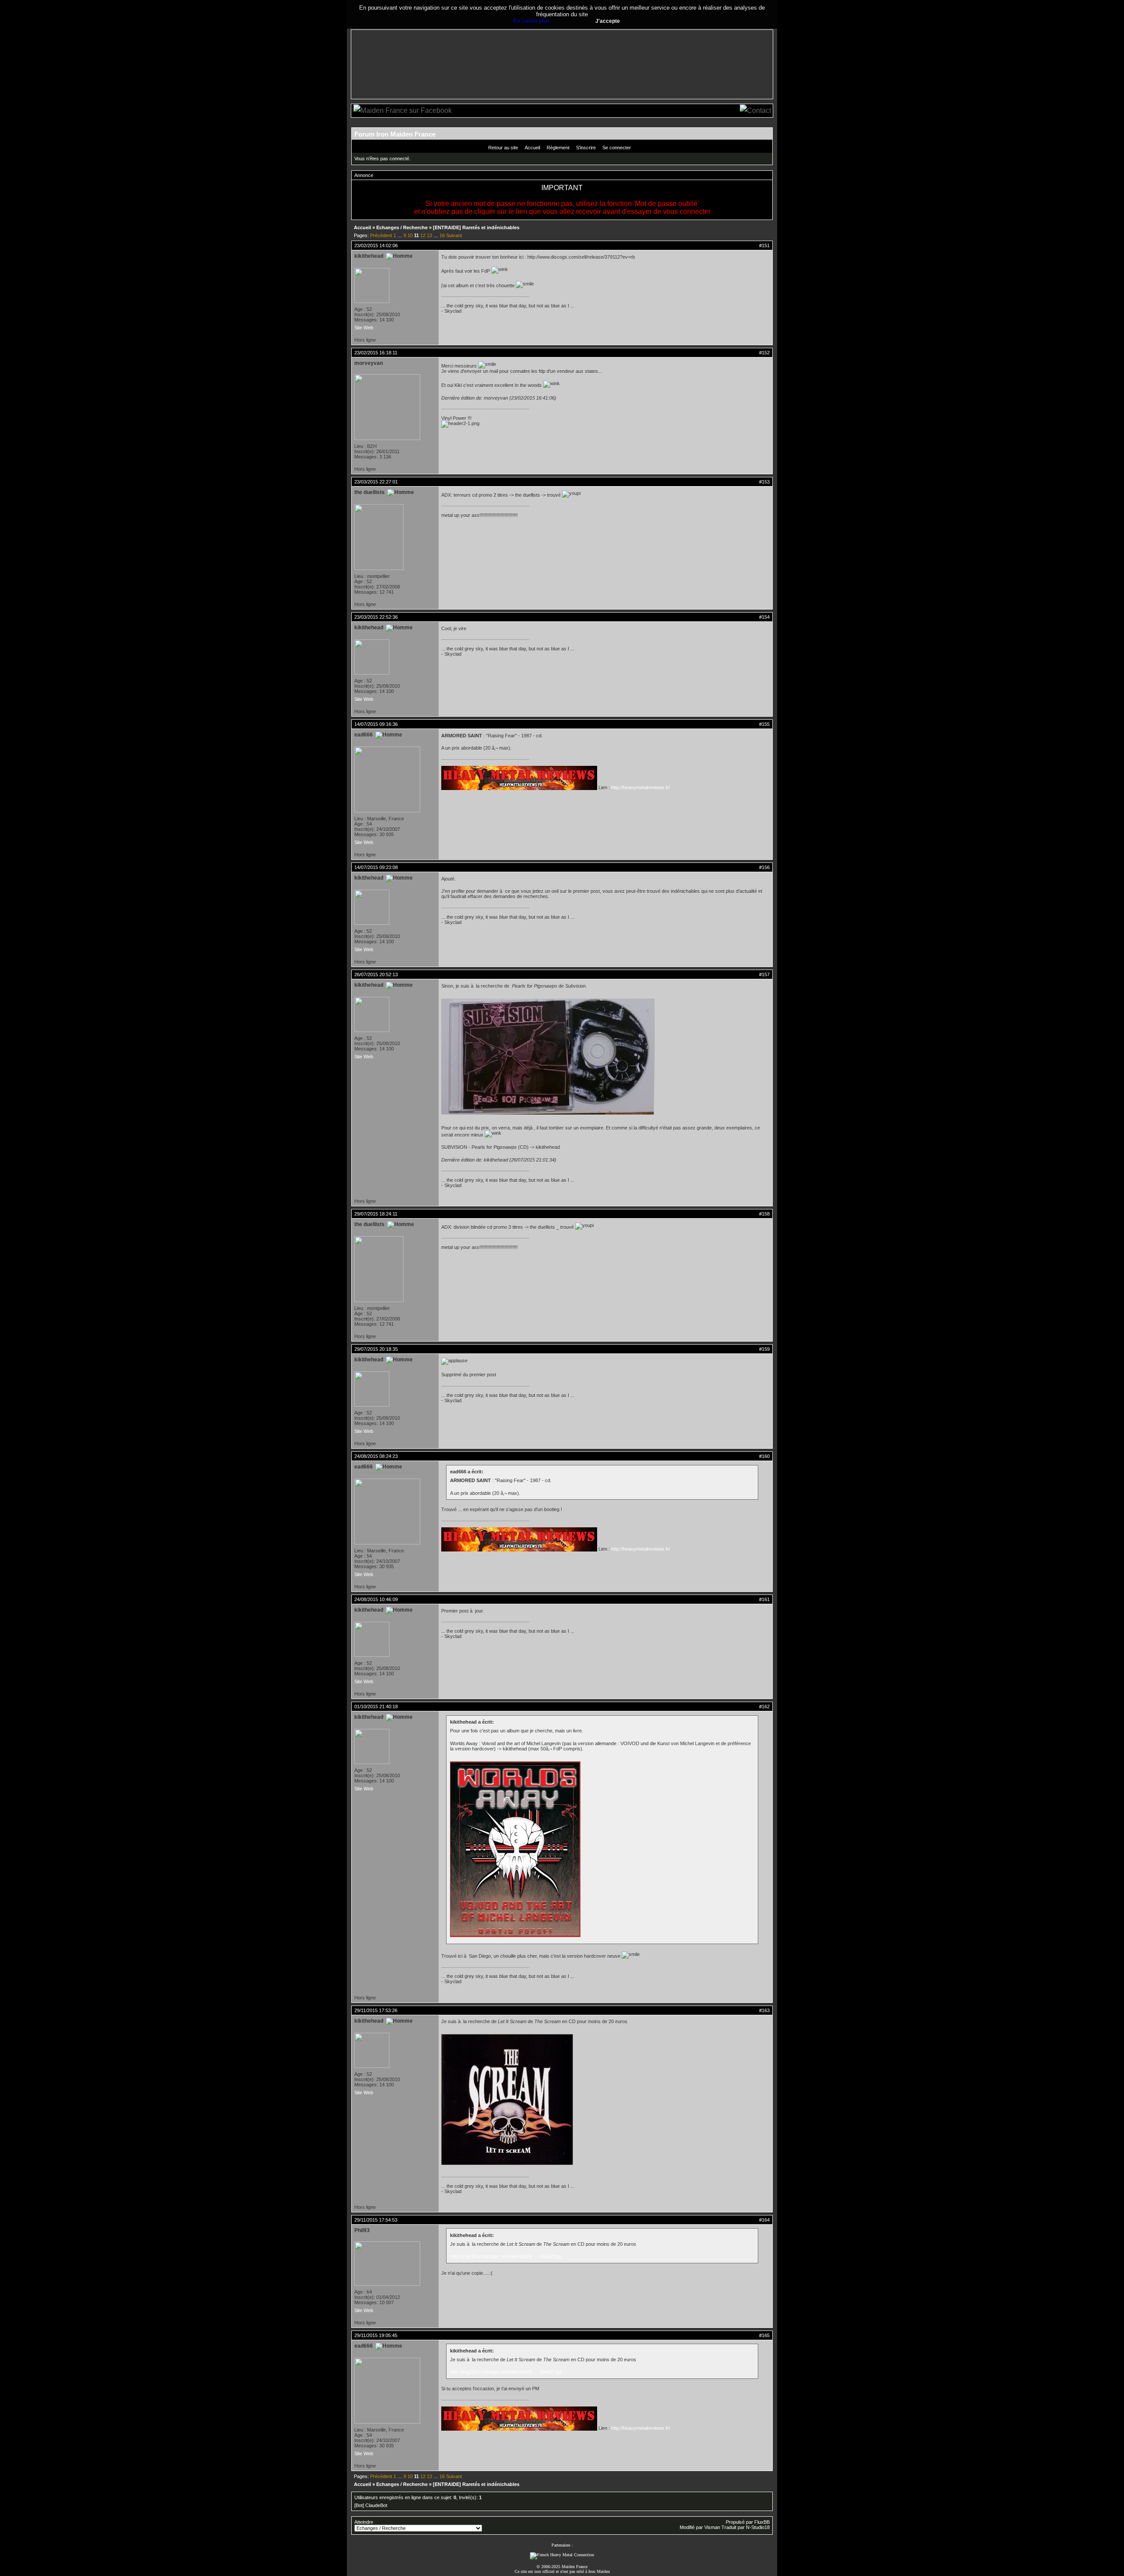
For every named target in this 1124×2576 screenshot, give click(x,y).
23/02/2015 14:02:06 (376, 245)
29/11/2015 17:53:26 (376, 2010)
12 (423, 235)
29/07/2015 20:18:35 (376, 1349)
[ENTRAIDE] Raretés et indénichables (476, 227)
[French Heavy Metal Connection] (562, 2555)
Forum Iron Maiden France (395, 134)
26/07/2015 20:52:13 (376, 974)
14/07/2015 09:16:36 (376, 724)
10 (410, 235)
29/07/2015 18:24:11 (376, 1214)
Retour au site (503, 148)
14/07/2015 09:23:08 (376, 867)
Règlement (558, 148)
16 (442, 235)
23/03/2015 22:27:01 (376, 482)
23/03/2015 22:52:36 (376, 617)
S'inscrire (586, 148)
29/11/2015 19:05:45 (376, 2335)
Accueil (532, 148)
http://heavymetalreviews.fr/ (641, 787)
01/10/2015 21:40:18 (376, 1707)
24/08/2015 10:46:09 (376, 1599)
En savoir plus (531, 21)
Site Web (364, 328)
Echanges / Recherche (402, 227)
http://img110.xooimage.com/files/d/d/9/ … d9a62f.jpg (506, 2256)
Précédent (381, 235)
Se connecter (617, 148)
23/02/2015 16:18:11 (376, 353)
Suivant (454, 235)
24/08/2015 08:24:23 (376, 1456)
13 (429, 235)
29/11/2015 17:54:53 (376, 2220)
